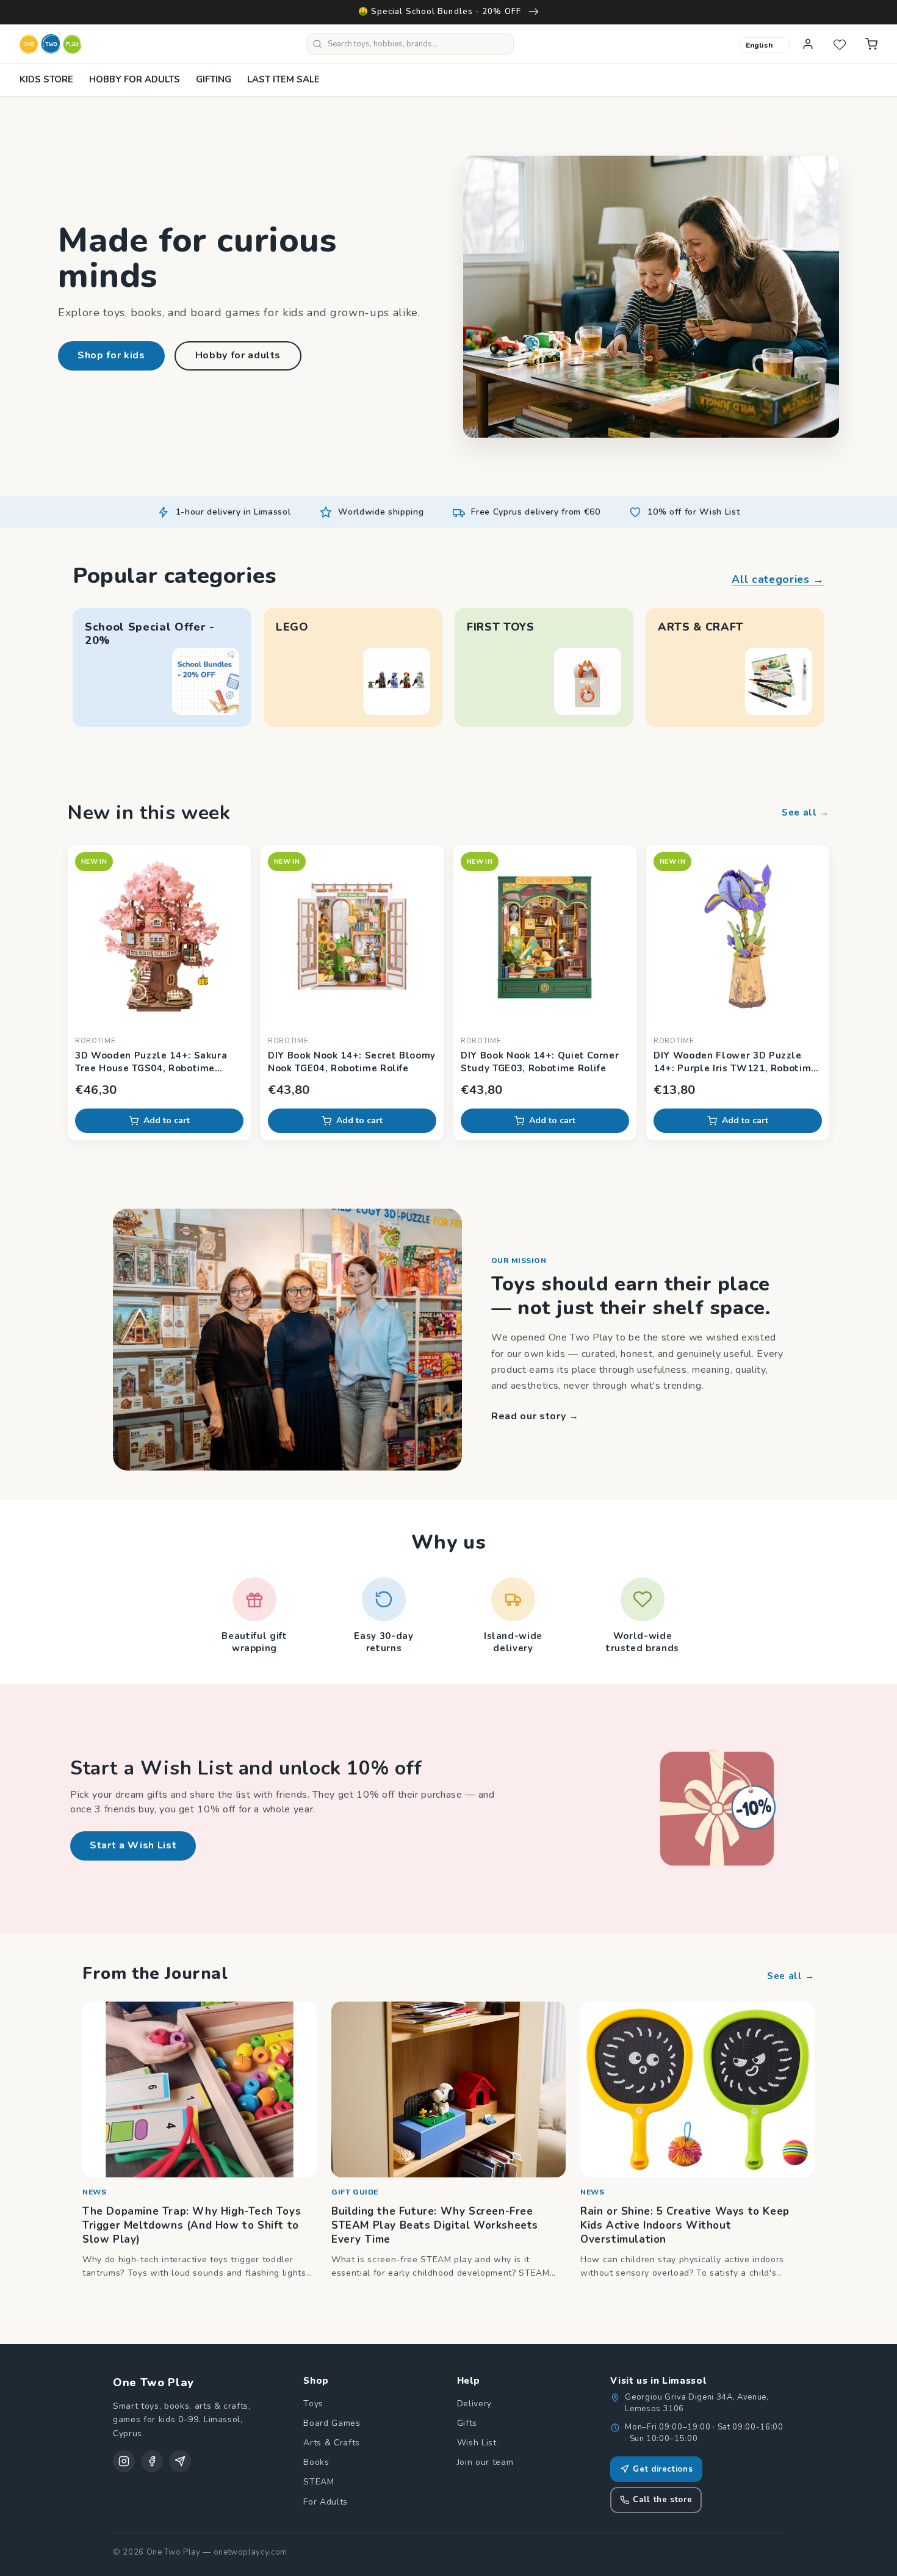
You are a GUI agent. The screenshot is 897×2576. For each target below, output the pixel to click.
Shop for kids (111, 355)
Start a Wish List (133, 1845)
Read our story (535, 1416)
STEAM (319, 2482)
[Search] (317, 44)
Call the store (662, 2500)
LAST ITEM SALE (283, 79)
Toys (313, 2404)
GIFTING (214, 79)
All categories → (778, 579)
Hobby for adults (238, 355)
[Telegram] (180, 2461)
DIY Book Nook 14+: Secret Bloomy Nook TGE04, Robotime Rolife (352, 1062)
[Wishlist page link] (840, 44)
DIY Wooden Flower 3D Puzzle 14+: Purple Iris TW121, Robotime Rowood (735, 1062)
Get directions (663, 2469)
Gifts (467, 2423)
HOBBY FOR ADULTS (135, 79)
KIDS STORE (46, 79)
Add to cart (167, 1120)
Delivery (474, 2404)
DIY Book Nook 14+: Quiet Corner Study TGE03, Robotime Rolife (540, 1062)
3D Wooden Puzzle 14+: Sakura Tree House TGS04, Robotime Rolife (151, 1062)
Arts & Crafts (332, 2443)
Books (316, 2462)
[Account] (808, 44)
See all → (805, 812)
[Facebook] (152, 2461)
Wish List (477, 2443)
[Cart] (871, 44)
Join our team (485, 2462)
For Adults (326, 2502)
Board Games (332, 2423)
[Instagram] (124, 2461)
